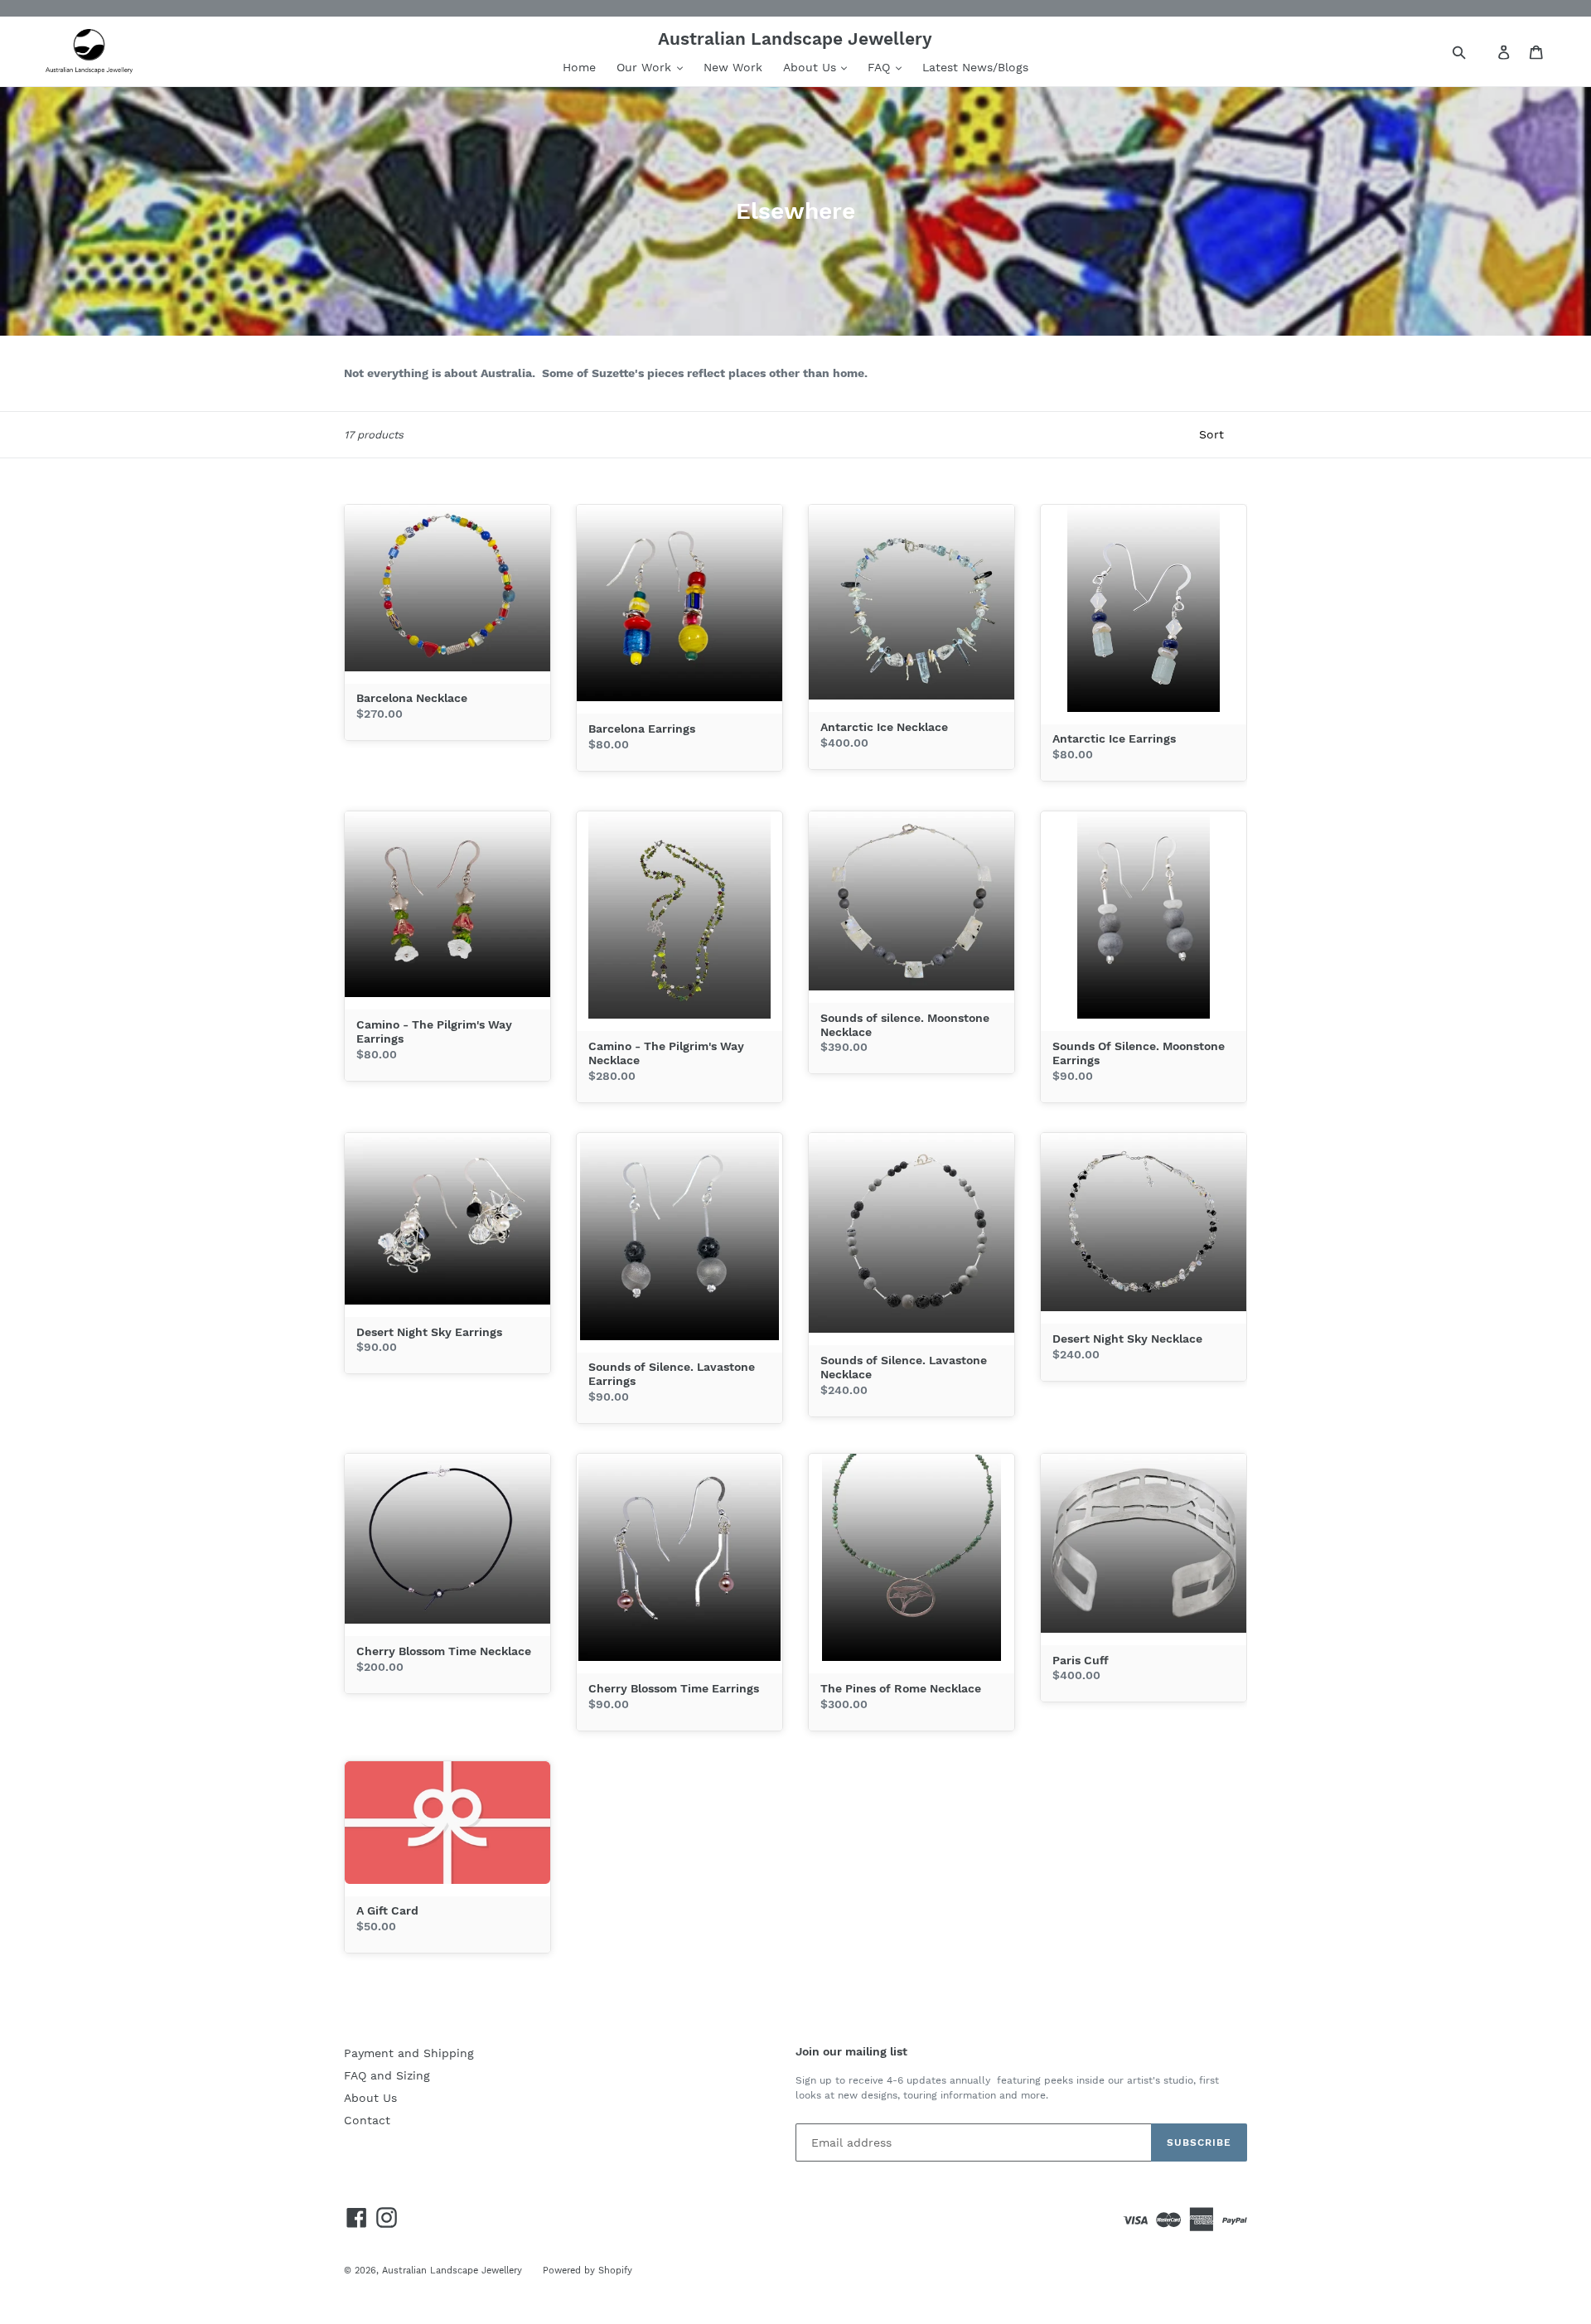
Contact (367, 2120)
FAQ (881, 67)
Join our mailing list (851, 2051)
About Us (812, 67)
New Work (733, 67)
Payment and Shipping (409, 2053)
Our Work (646, 67)
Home (579, 67)
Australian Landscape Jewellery (452, 2271)
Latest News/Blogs (975, 67)
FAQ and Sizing (387, 2075)
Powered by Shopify (588, 2271)
